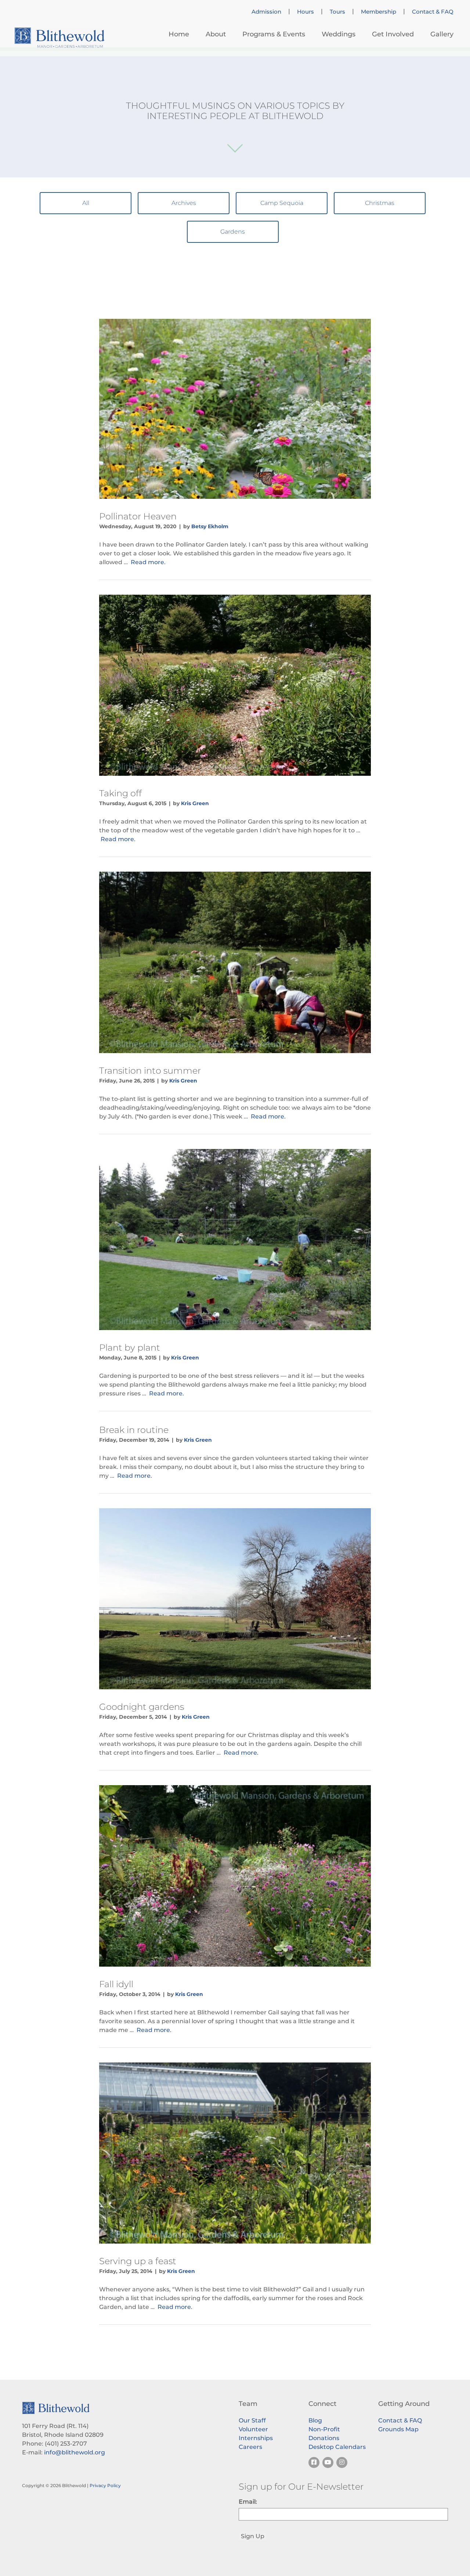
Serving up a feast (138, 2261)
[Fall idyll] (235, 1876)
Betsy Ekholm (210, 526)
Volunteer (253, 2429)
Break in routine (134, 1430)
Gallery (442, 34)
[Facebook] (314, 2462)
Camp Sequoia (282, 203)
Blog (315, 2420)
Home (179, 34)
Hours (305, 12)
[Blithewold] (59, 38)
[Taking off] (235, 685)
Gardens (233, 232)
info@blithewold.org (75, 2452)
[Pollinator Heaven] (235, 409)
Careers (250, 2447)
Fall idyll (116, 1984)
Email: (248, 2502)
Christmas (380, 203)
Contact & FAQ (433, 12)
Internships (256, 2438)
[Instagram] (342, 2462)
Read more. (148, 562)
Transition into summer (150, 1071)
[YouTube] (328, 2462)
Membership (379, 12)
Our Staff (252, 2420)
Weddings (339, 34)
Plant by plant (130, 1348)
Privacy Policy (105, 2485)
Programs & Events (274, 34)
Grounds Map (398, 2429)
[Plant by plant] (235, 1240)
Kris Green (195, 803)
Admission (266, 12)
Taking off (120, 793)
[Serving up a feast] (235, 2153)
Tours (337, 12)
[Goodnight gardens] (235, 1599)
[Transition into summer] (235, 962)
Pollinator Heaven (138, 516)
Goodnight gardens (142, 1707)
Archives (184, 203)
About (216, 34)
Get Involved (393, 34)
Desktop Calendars (337, 2447)
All (86, 203)
